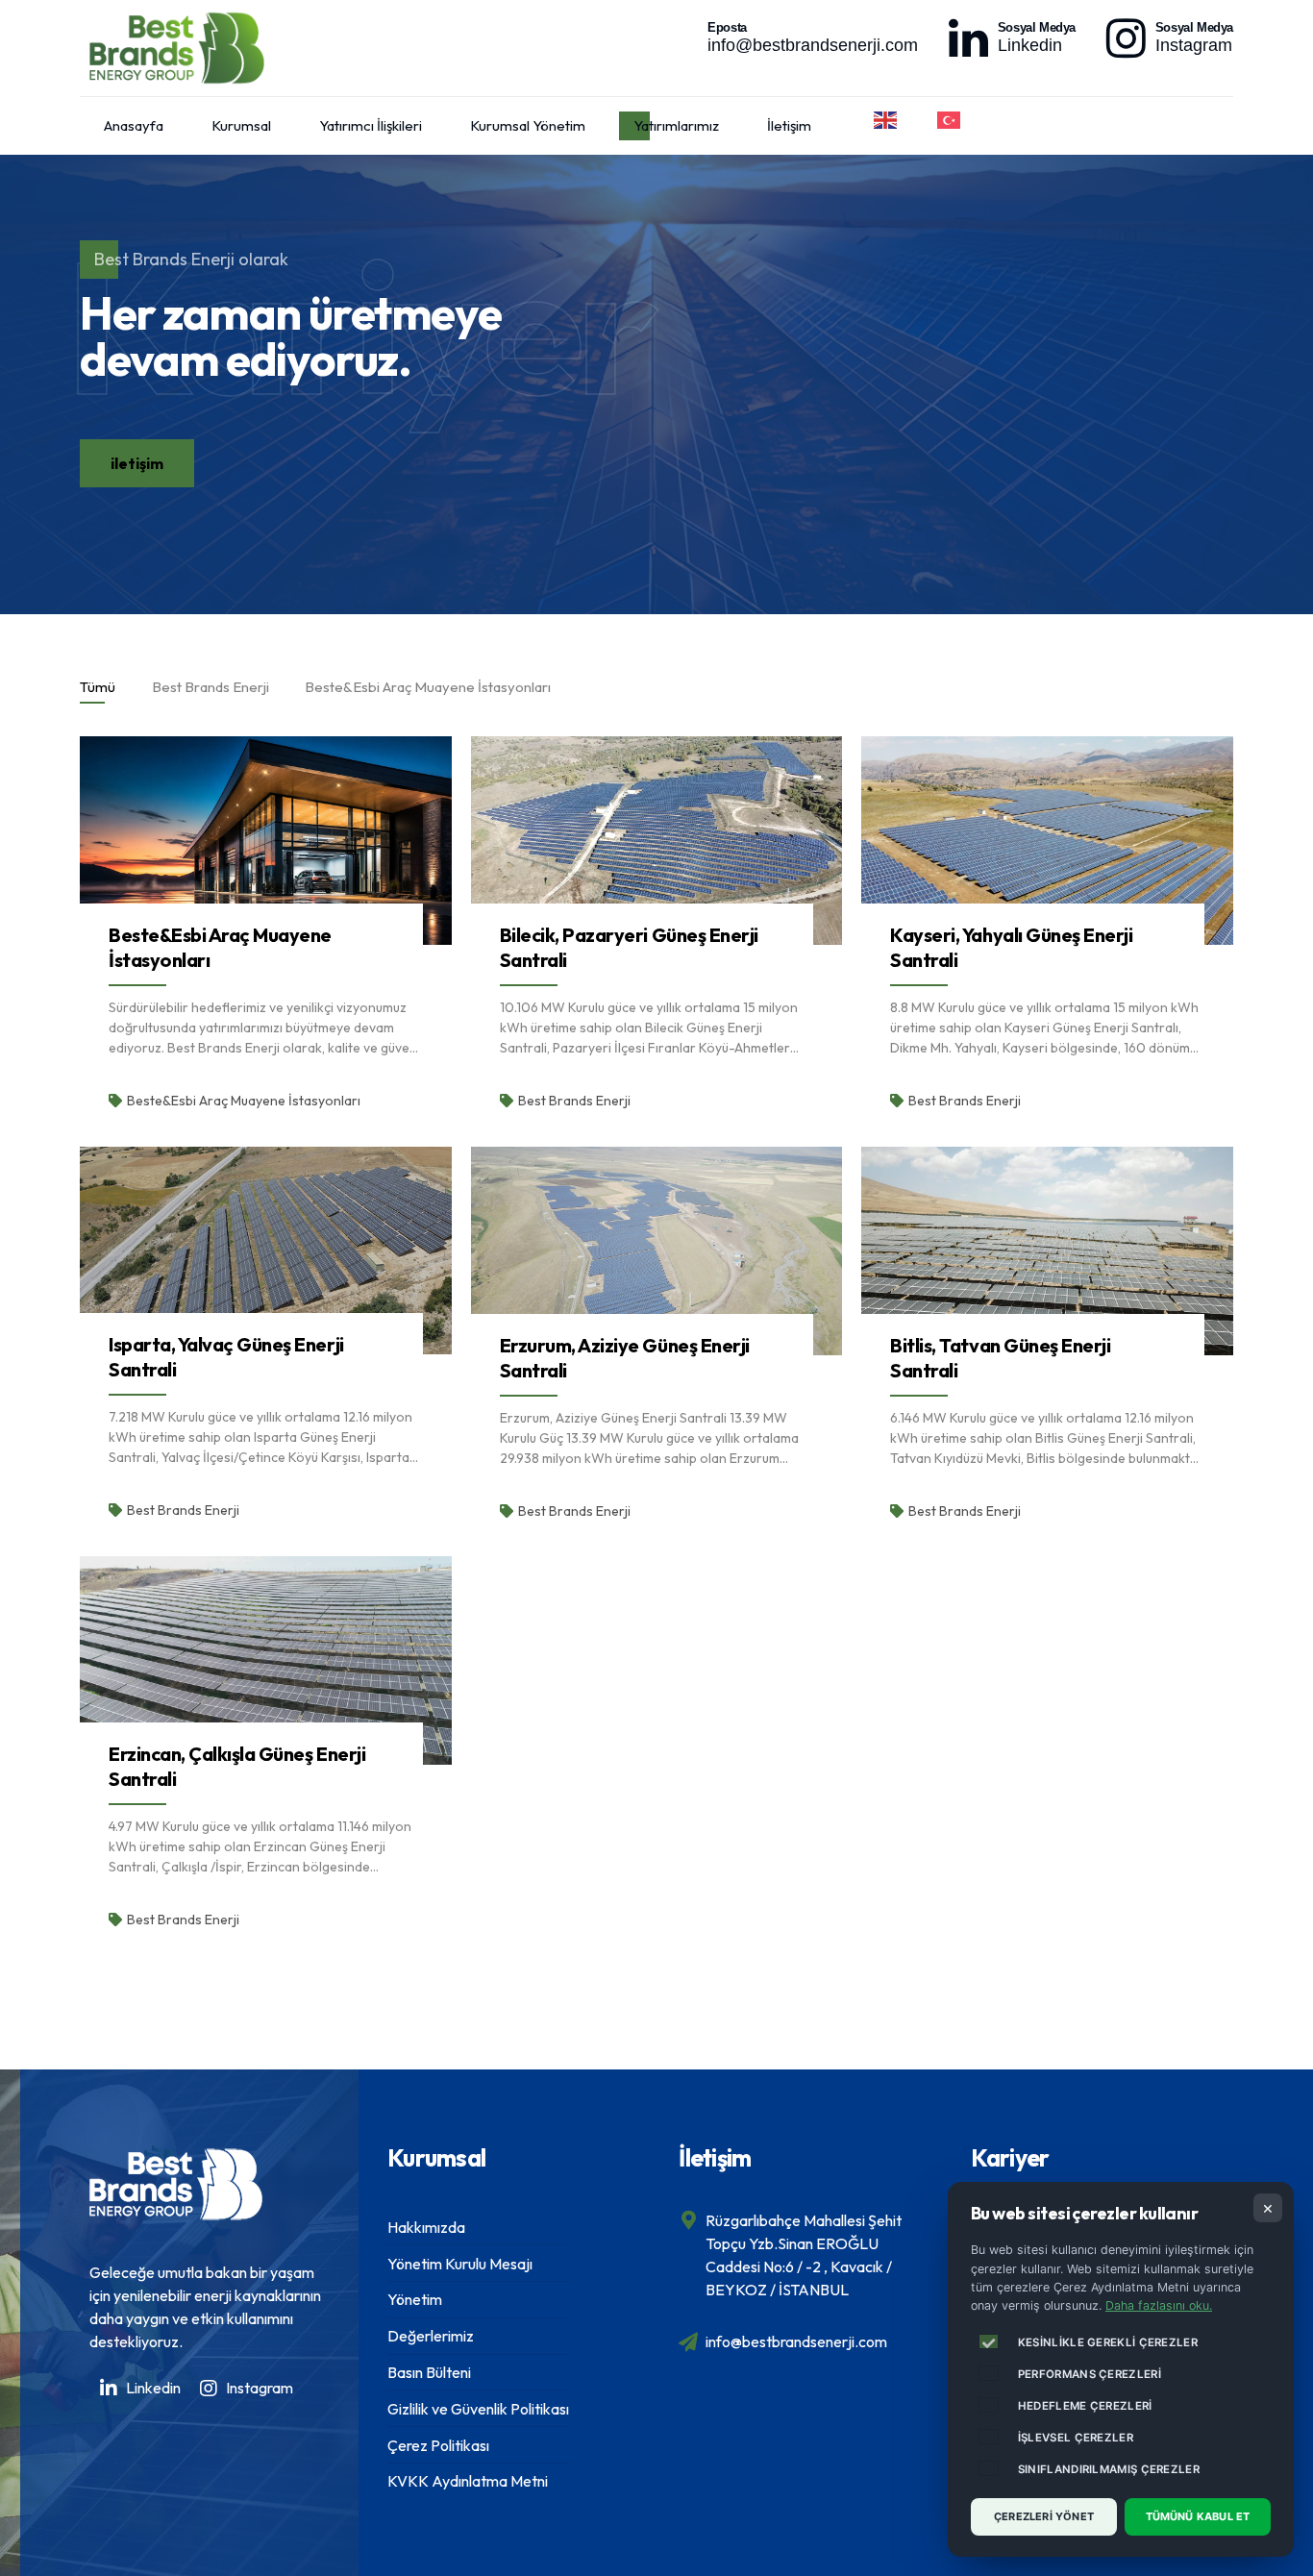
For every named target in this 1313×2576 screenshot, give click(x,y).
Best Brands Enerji (574, 1101)
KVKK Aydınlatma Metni (468, 2481)
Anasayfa (134, 125)
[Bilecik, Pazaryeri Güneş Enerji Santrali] (657, 841)
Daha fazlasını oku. (1159, 2305)
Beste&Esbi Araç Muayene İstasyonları (244, 1101)
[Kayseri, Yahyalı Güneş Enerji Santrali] (1047, 841)
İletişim (789, 125)
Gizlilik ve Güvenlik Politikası (478, 2409)
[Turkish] (950, 120)
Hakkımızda (426, 2227)
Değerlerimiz (431, 2336)
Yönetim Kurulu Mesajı (460, 2264)
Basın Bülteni (429, 2372)
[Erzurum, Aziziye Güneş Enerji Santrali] (657, 1251)
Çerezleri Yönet (1044, 2516)
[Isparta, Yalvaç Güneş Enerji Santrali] (266, 1251)
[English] (886, 120)
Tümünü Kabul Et (1198, 2516)
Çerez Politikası (438, 2445)
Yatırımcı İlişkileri (371, 125)
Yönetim (415, 2299)
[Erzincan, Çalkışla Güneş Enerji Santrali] (266, 1660)
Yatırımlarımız (676, 125)
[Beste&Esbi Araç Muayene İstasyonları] (266, 841)
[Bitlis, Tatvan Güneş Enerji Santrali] (1047, 1251)
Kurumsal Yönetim (528, 125)
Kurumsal (241, 125)
